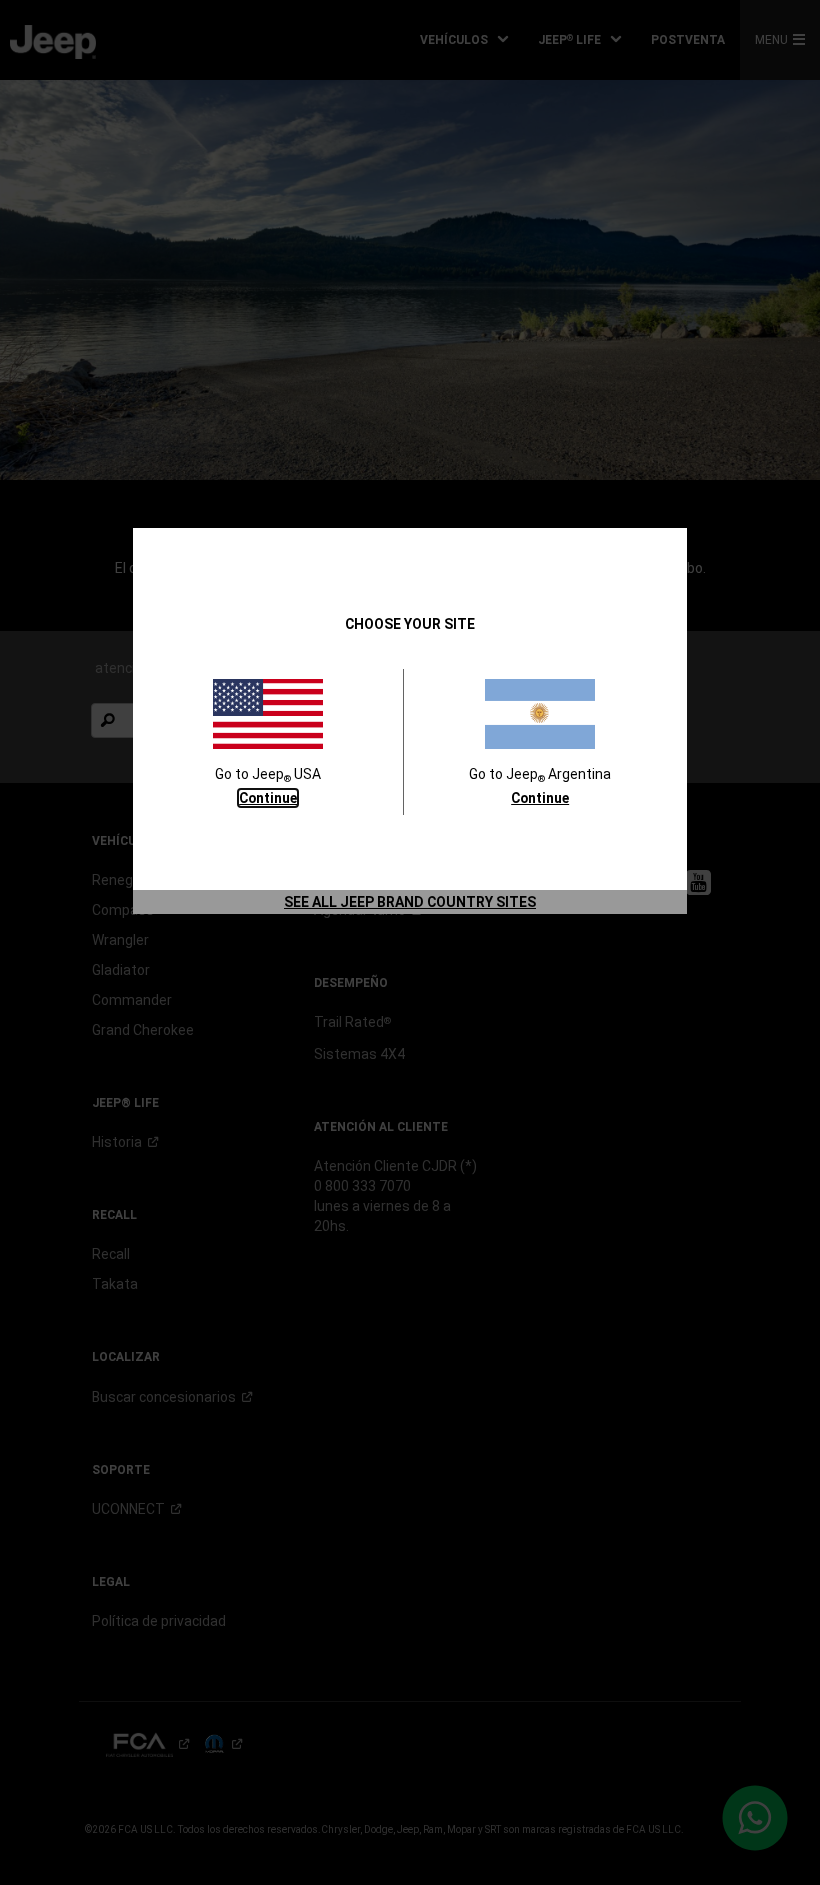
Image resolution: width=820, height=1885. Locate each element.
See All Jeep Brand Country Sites (410, 902)
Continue (268, 798)
